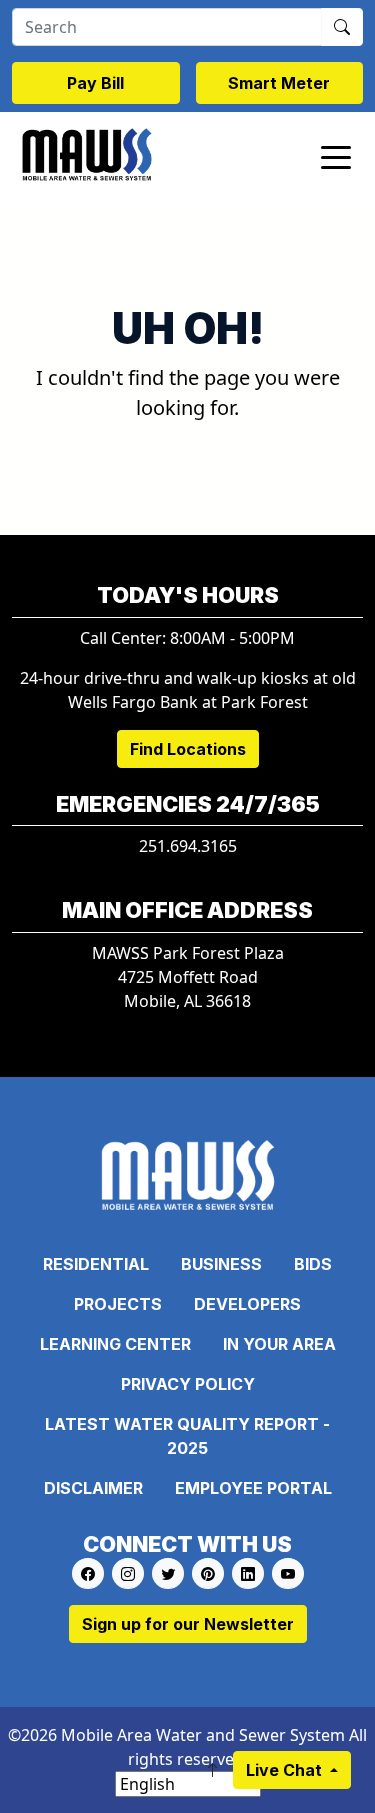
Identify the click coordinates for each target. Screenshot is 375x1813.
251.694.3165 (188, 846)
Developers (247, 1304)
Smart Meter (279, 83)
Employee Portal (253, 1488)
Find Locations (188, 749)
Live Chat (286, 1770)
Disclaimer (93, 1488)
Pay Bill (95, 83)
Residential (96, 1264)
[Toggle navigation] (336, 156)
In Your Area (279, 1344)
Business (221, 1264)
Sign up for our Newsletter (188, 1624)
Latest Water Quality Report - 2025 (187, 1436)
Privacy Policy (188, 1384)
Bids (313, 1264)
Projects (118, 1304)
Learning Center (115, 1344)
